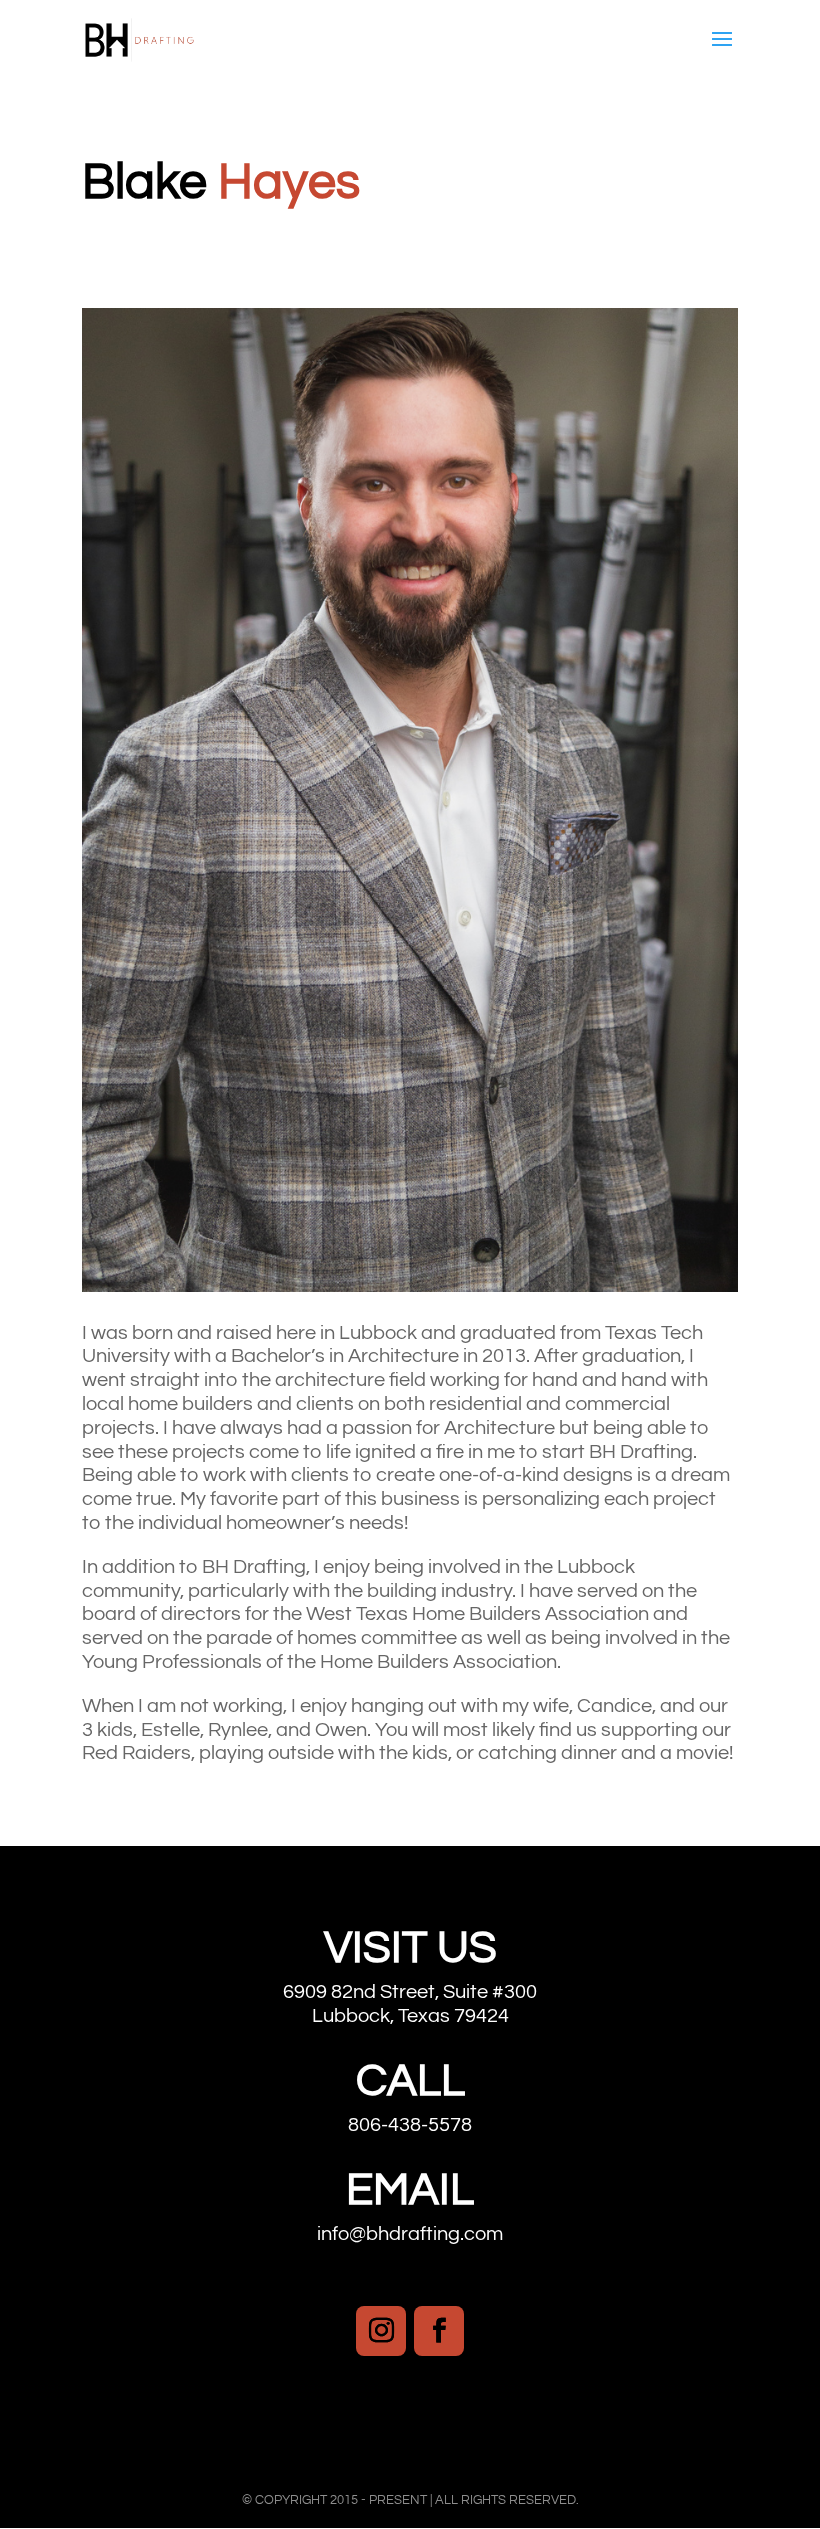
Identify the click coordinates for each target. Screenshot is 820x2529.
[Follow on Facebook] (439, 2331)
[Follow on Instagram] (381, 2331)
